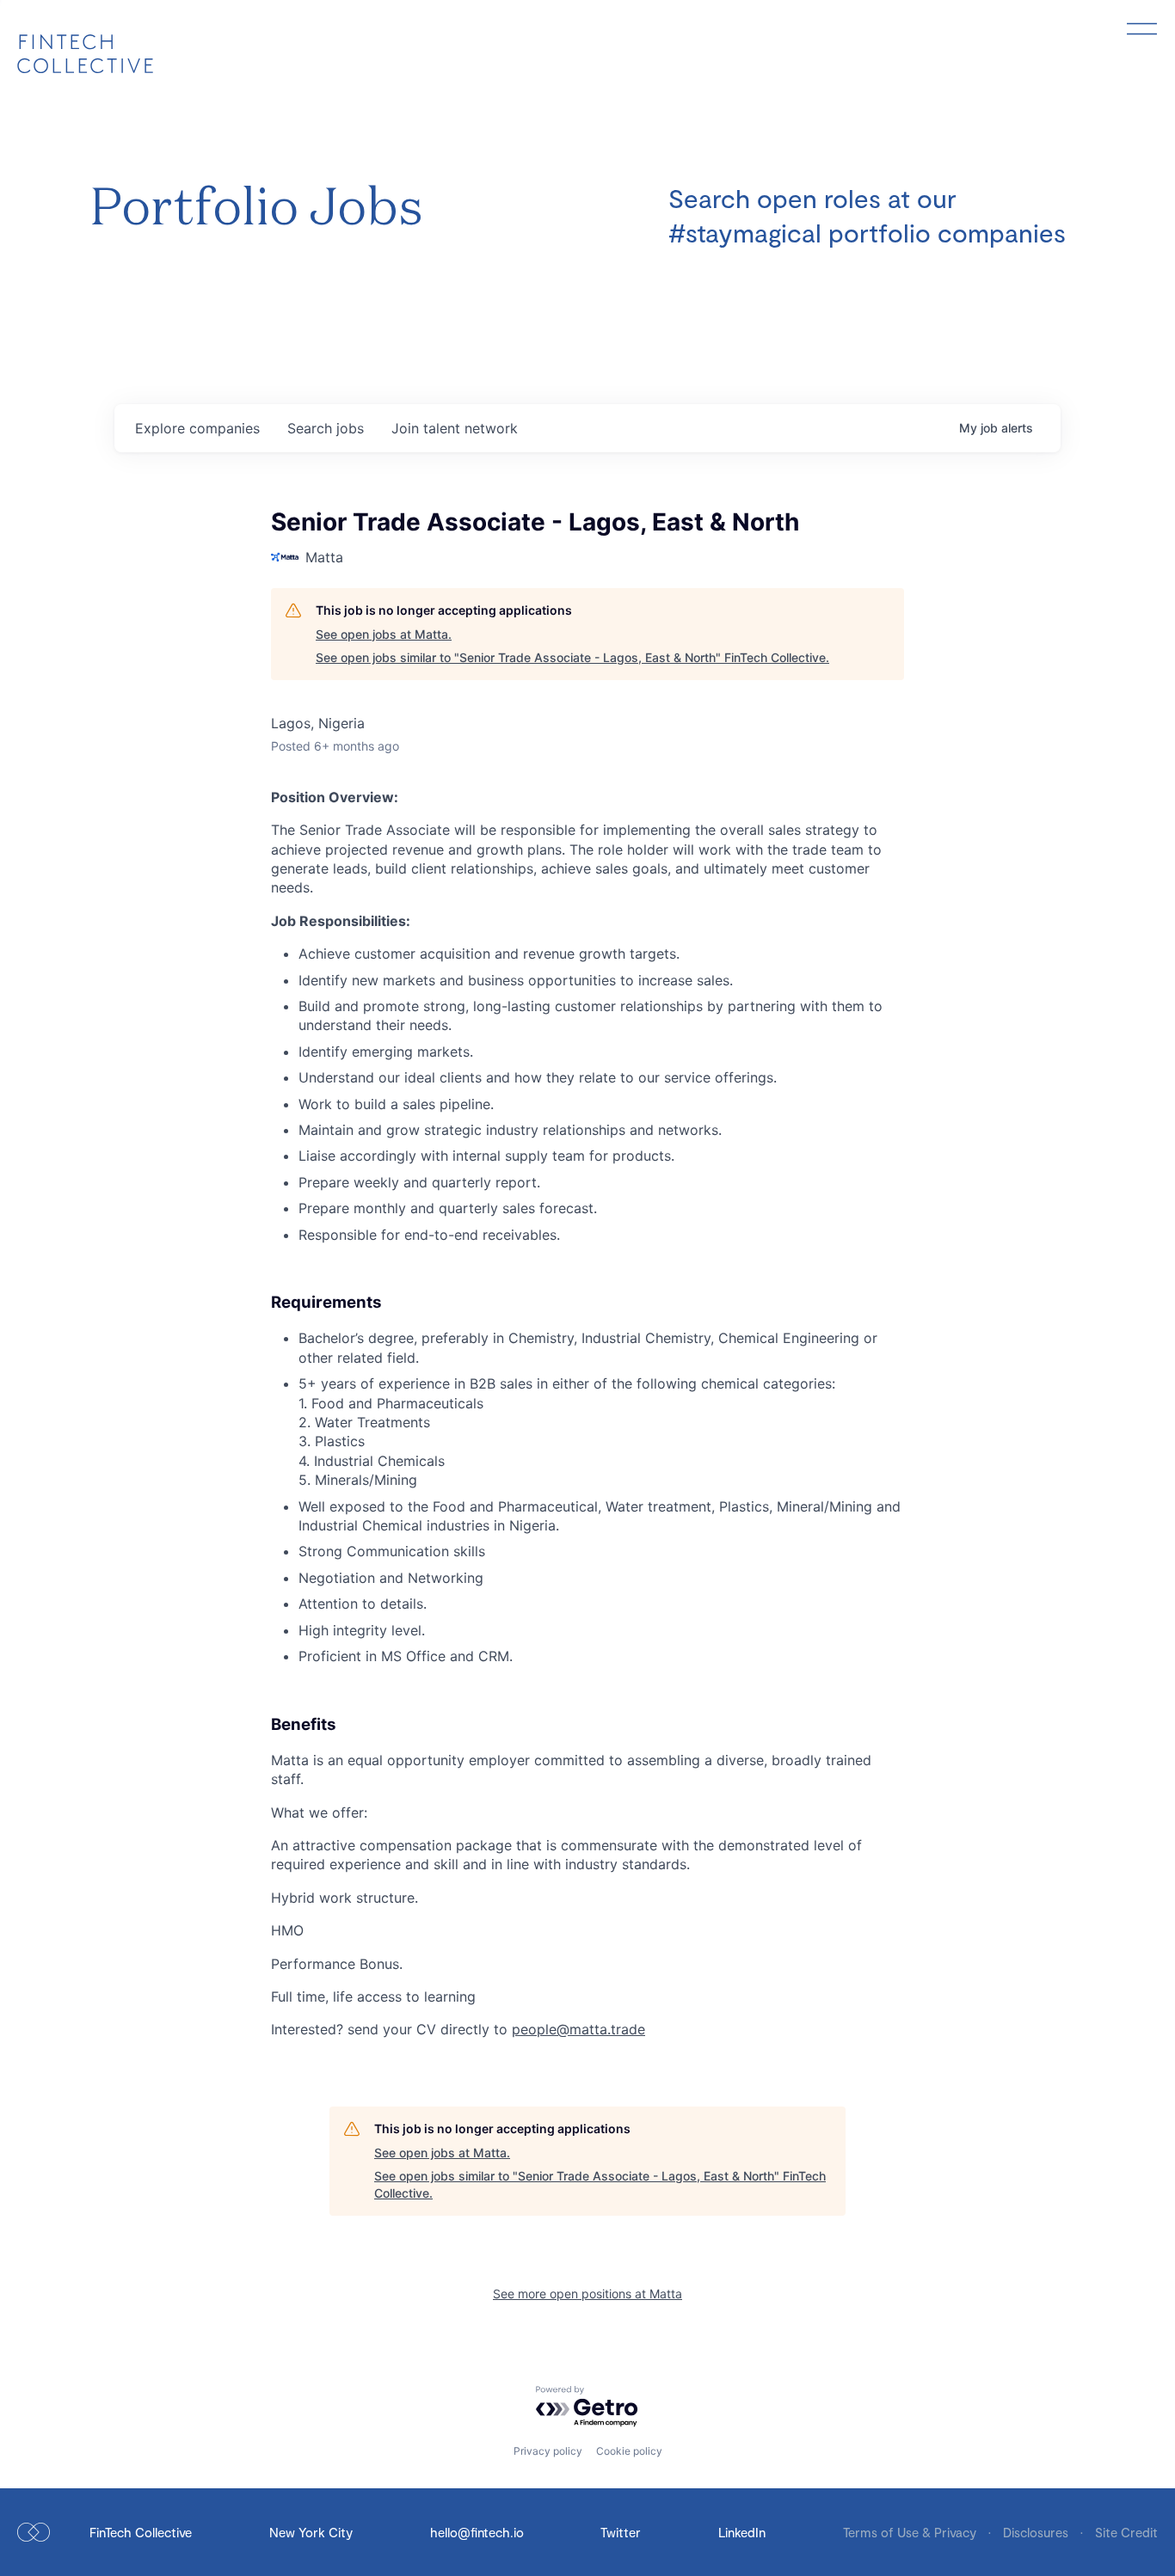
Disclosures (1037, 2532)
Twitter (621, 2532)
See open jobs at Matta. (384, 634)
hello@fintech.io (477, 2532)
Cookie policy (629, 2451)
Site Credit (1126, 2532)
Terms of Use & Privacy (911, 2532)
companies (197, 428)
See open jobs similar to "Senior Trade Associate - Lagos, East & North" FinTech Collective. (572, 657)
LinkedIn (742, 2532)
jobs (326, 428)
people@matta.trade (578, 2029)
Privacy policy (548, 2451)
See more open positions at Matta (587, 2294)
